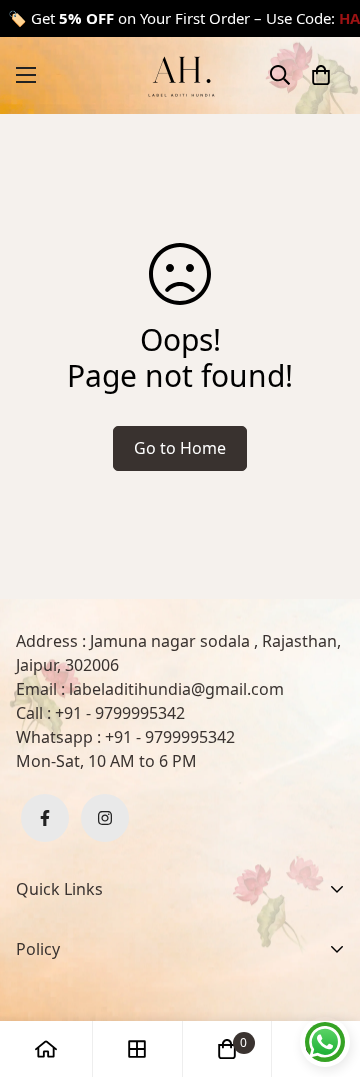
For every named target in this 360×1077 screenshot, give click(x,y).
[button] (321, 75)
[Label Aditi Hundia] (180, 75)
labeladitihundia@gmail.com (176, 689)
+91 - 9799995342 (120, 713)
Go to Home (180, 448)
